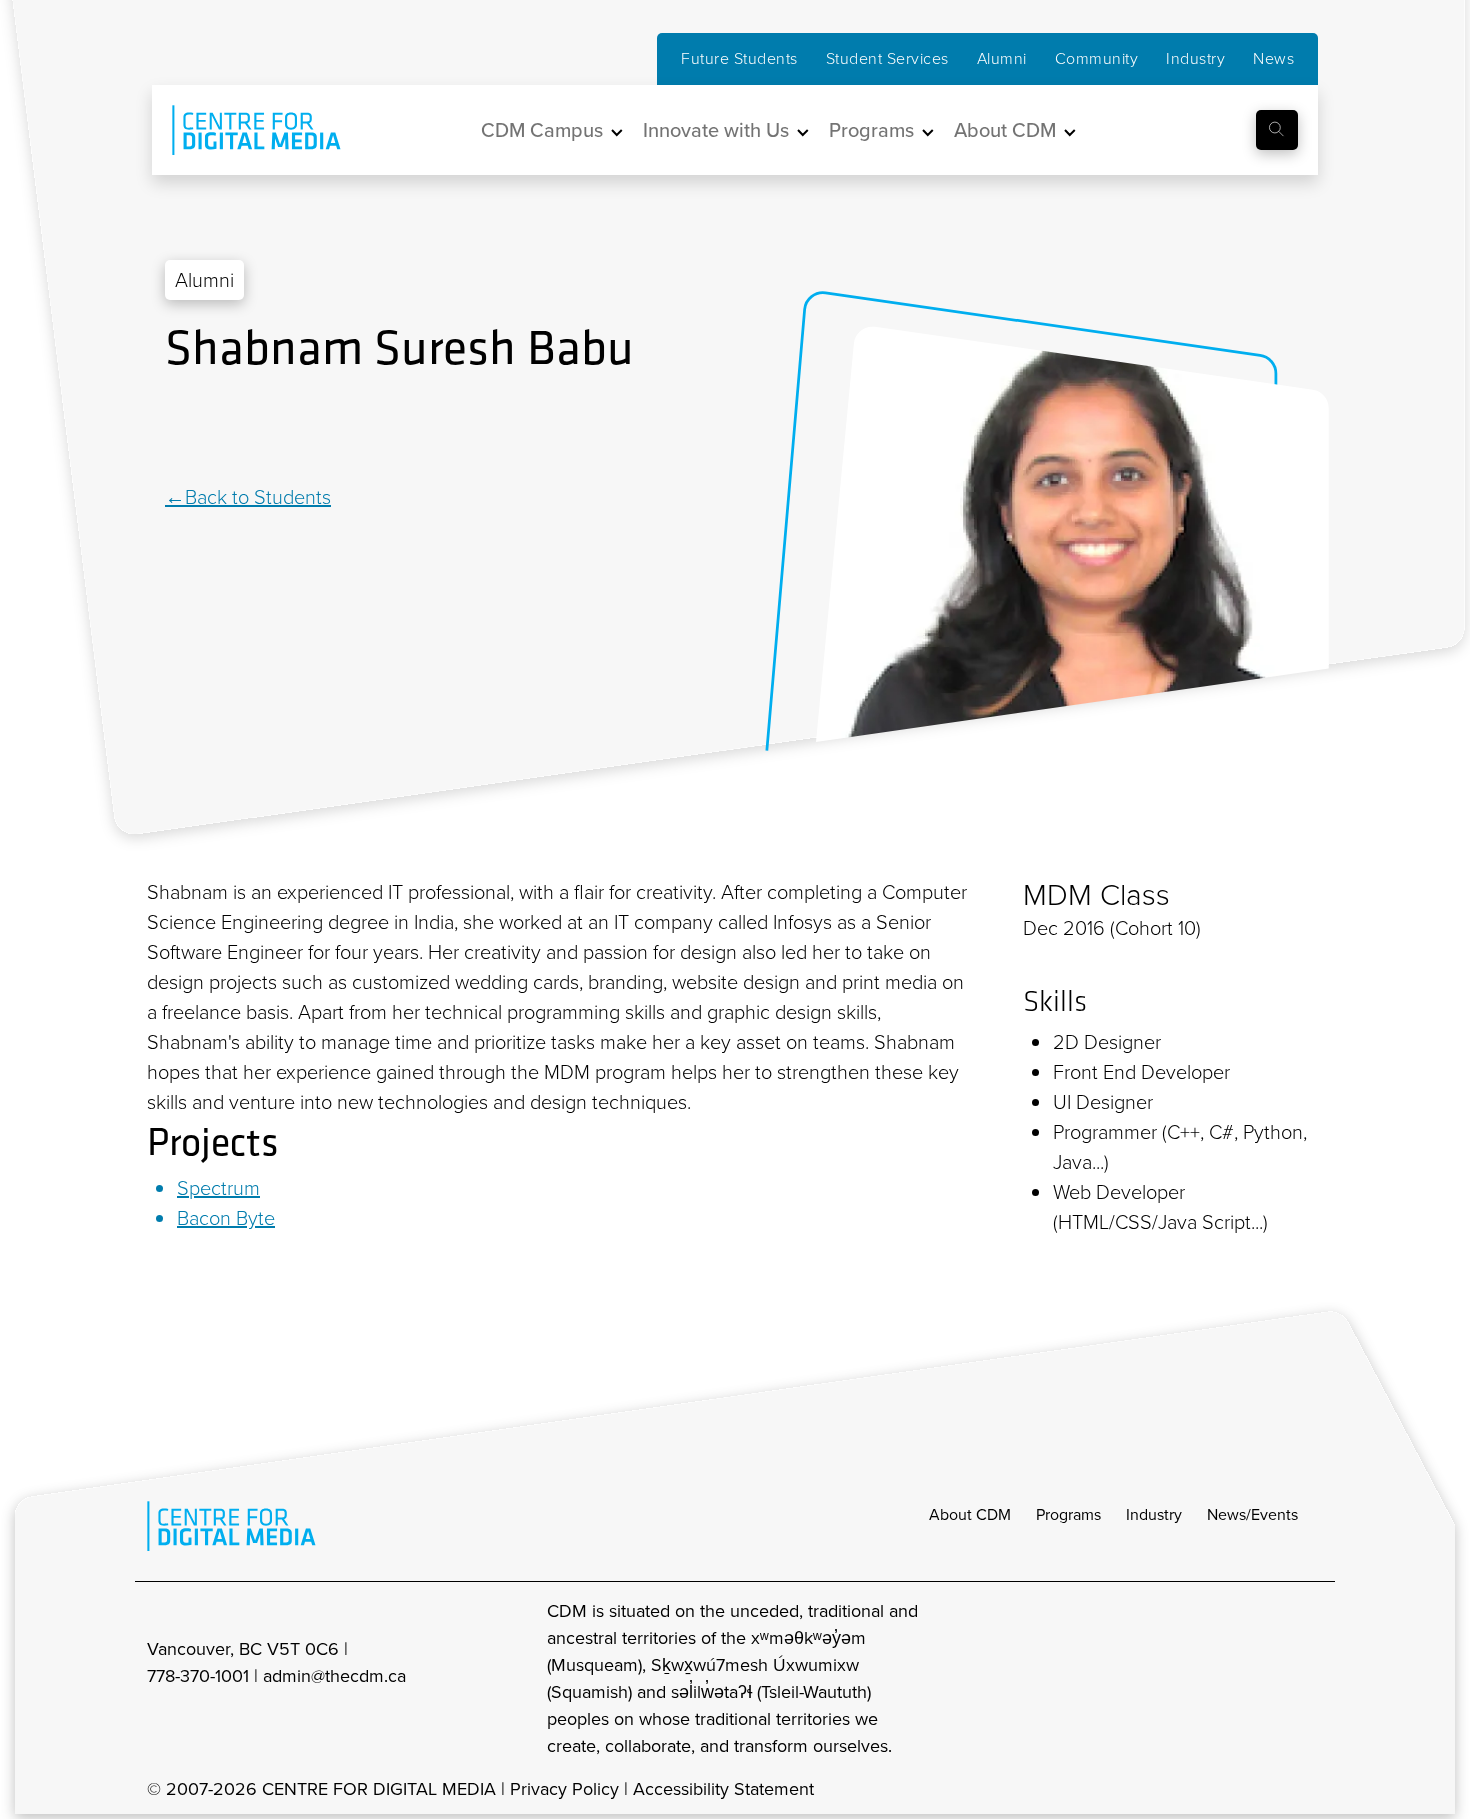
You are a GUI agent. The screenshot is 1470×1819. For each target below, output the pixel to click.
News (1273, 58)
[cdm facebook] (1221, 1679)
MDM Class (1096, 895)
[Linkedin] (175, 431)
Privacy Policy (564, 1789)
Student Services (887, 58)
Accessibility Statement (723, 1789)
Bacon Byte (226, 1218)
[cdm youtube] (1309, 1679)
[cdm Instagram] (1177, 1679)
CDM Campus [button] (542, 130)
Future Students (739, 58)
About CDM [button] (1005, 130)
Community (1097, 58)
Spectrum (218, 1188)
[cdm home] (242, 130)
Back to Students (258, 497)
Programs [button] (871, 130)
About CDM (970, 1514)
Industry (1195, 58)
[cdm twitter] (1265, 1679)
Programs (1068, 1514)
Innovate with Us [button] (716, 130)
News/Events (1252, 1514)
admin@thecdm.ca (334, 1676)
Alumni (1002, 58)
